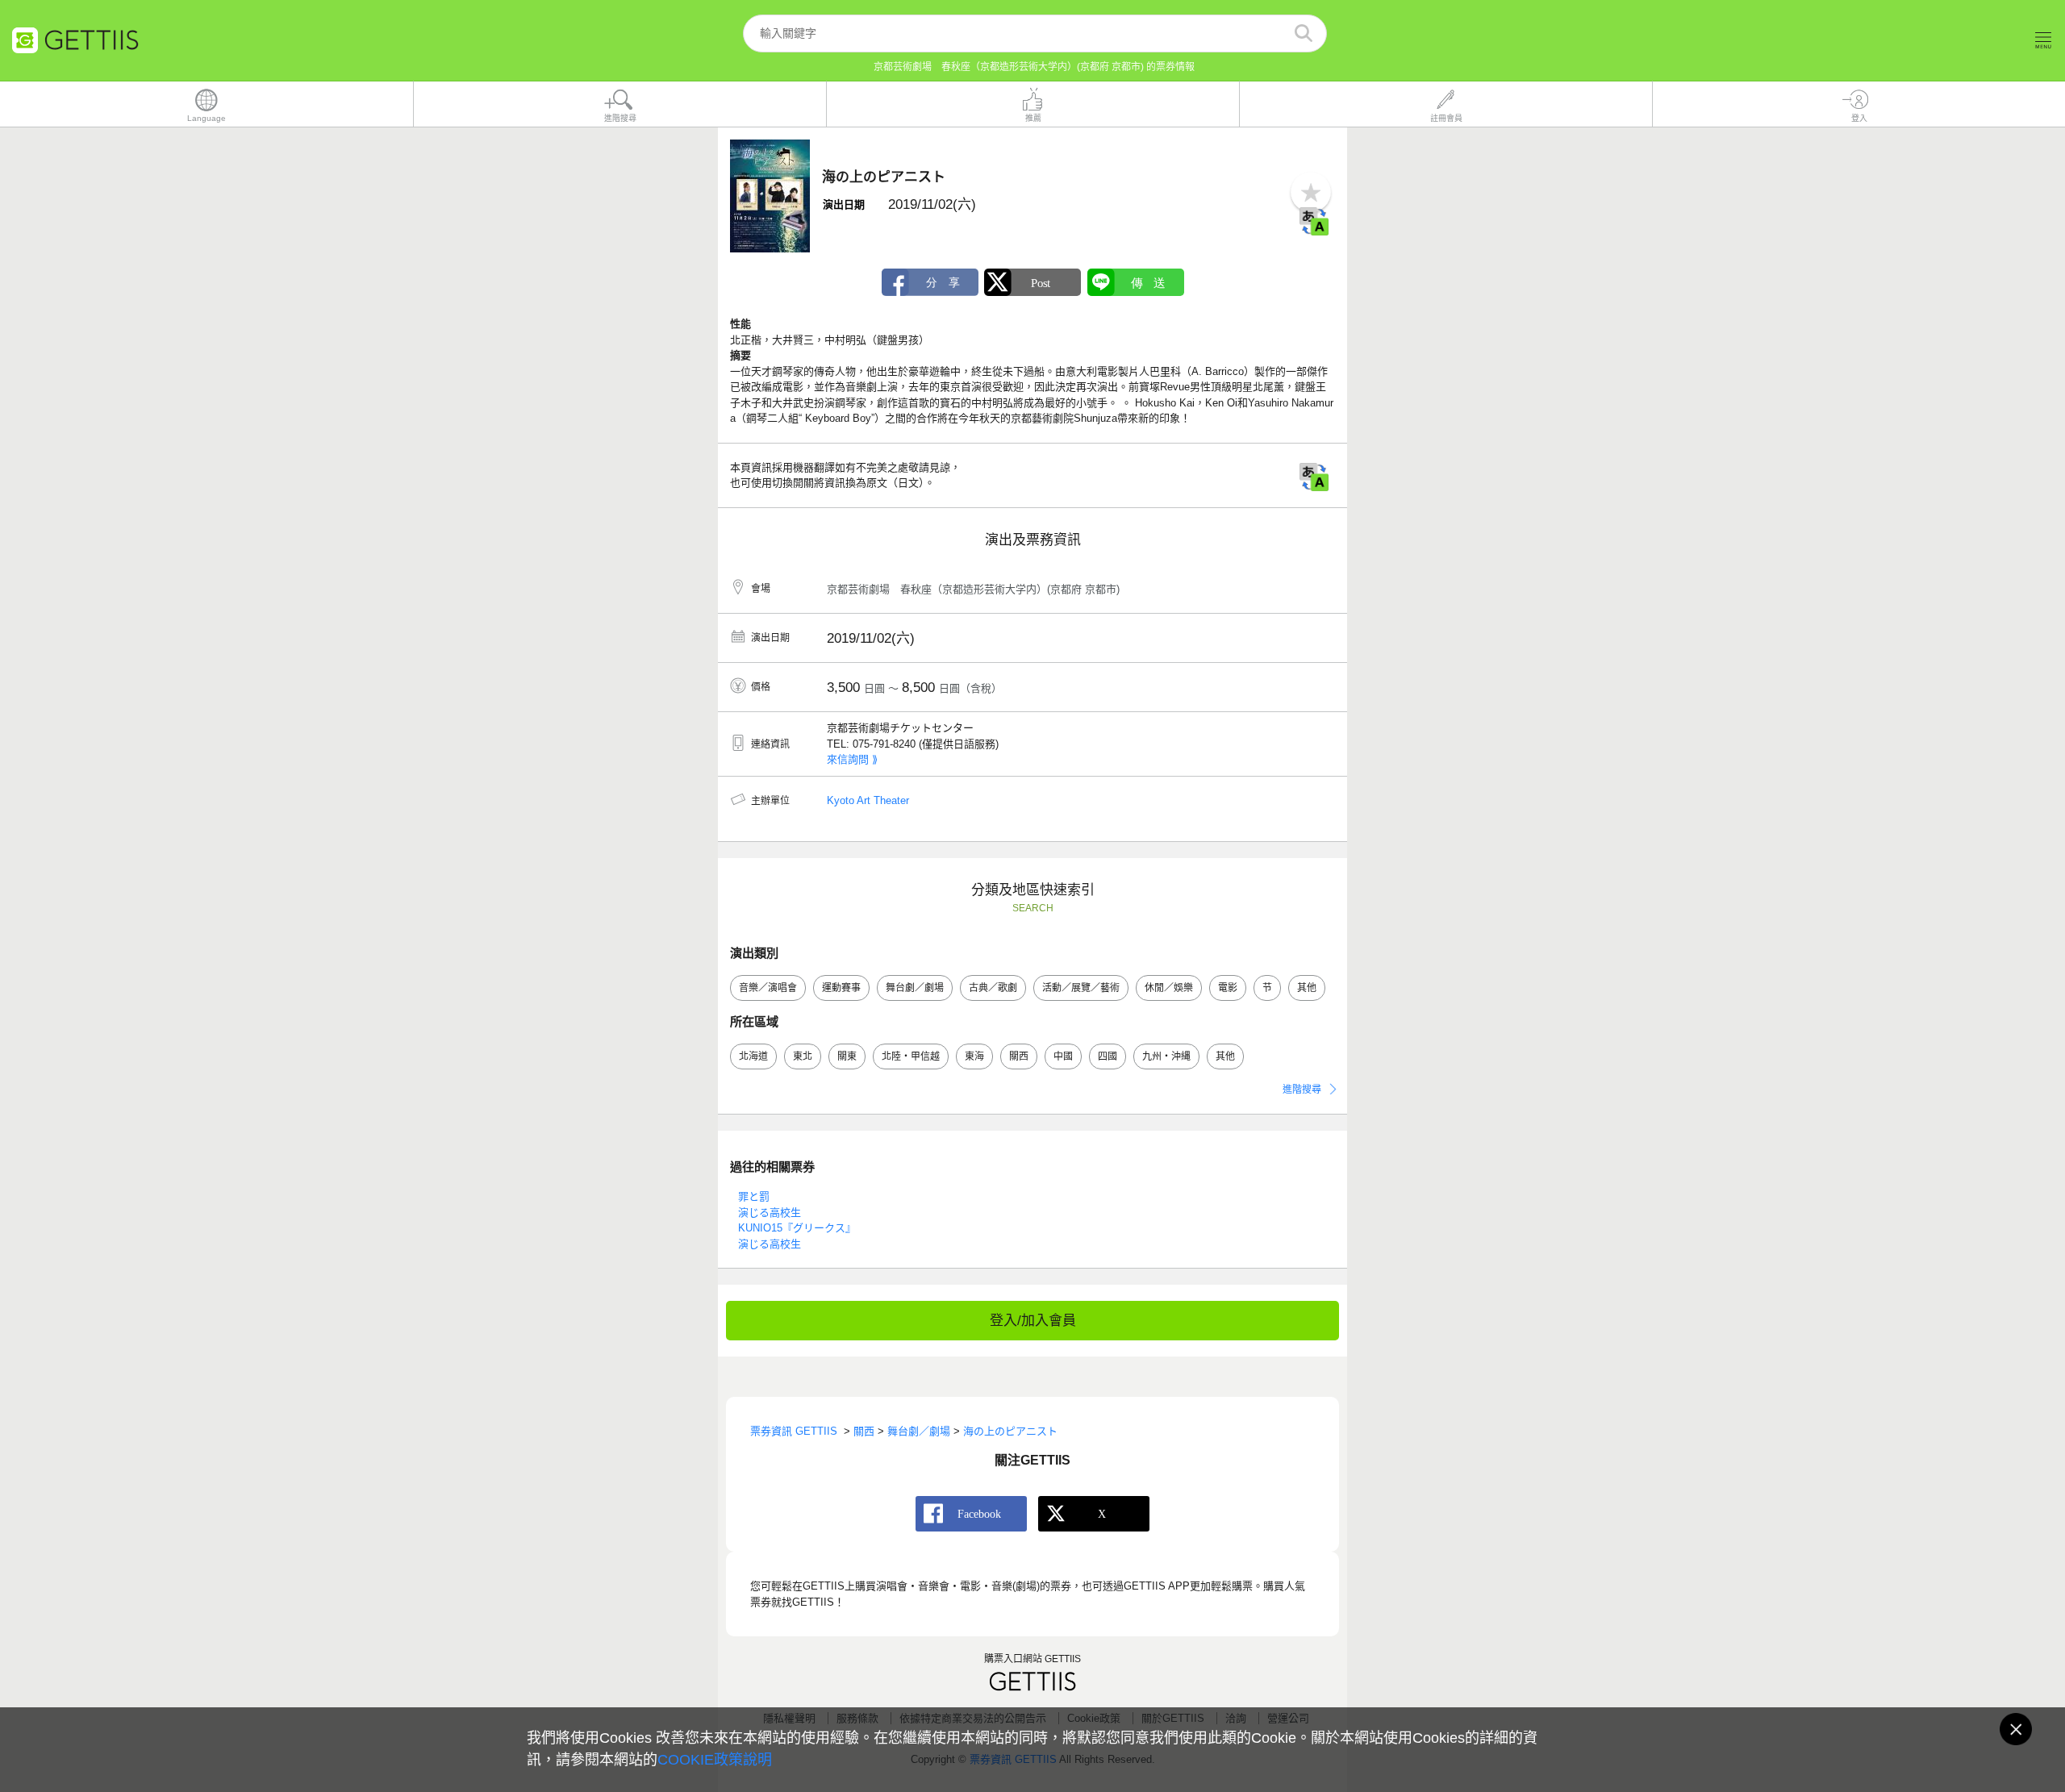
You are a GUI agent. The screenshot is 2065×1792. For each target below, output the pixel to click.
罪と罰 (754, 1196)
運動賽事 (841, 988)
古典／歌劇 (993, 988)
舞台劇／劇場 (915, 988)
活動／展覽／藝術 (1081, 988)
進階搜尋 (1302, 1090)
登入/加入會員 (1033, 1321)
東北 (803, 1056)
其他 (1307, 988)
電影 (1228, 988)
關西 (1019, 1056)
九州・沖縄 (1166, 1056)
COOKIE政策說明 (715, 1760)
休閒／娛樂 (1169, 988)
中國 (1063, 1056)
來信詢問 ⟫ (852, 759)
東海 (974, 1056)
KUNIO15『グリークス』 (797, 1228)
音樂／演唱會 (768, 988)
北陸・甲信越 (911, 1056)
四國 (1108, 1056)
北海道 (753, 1056)
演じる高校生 (770, 1213)
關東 (847, 1056)
